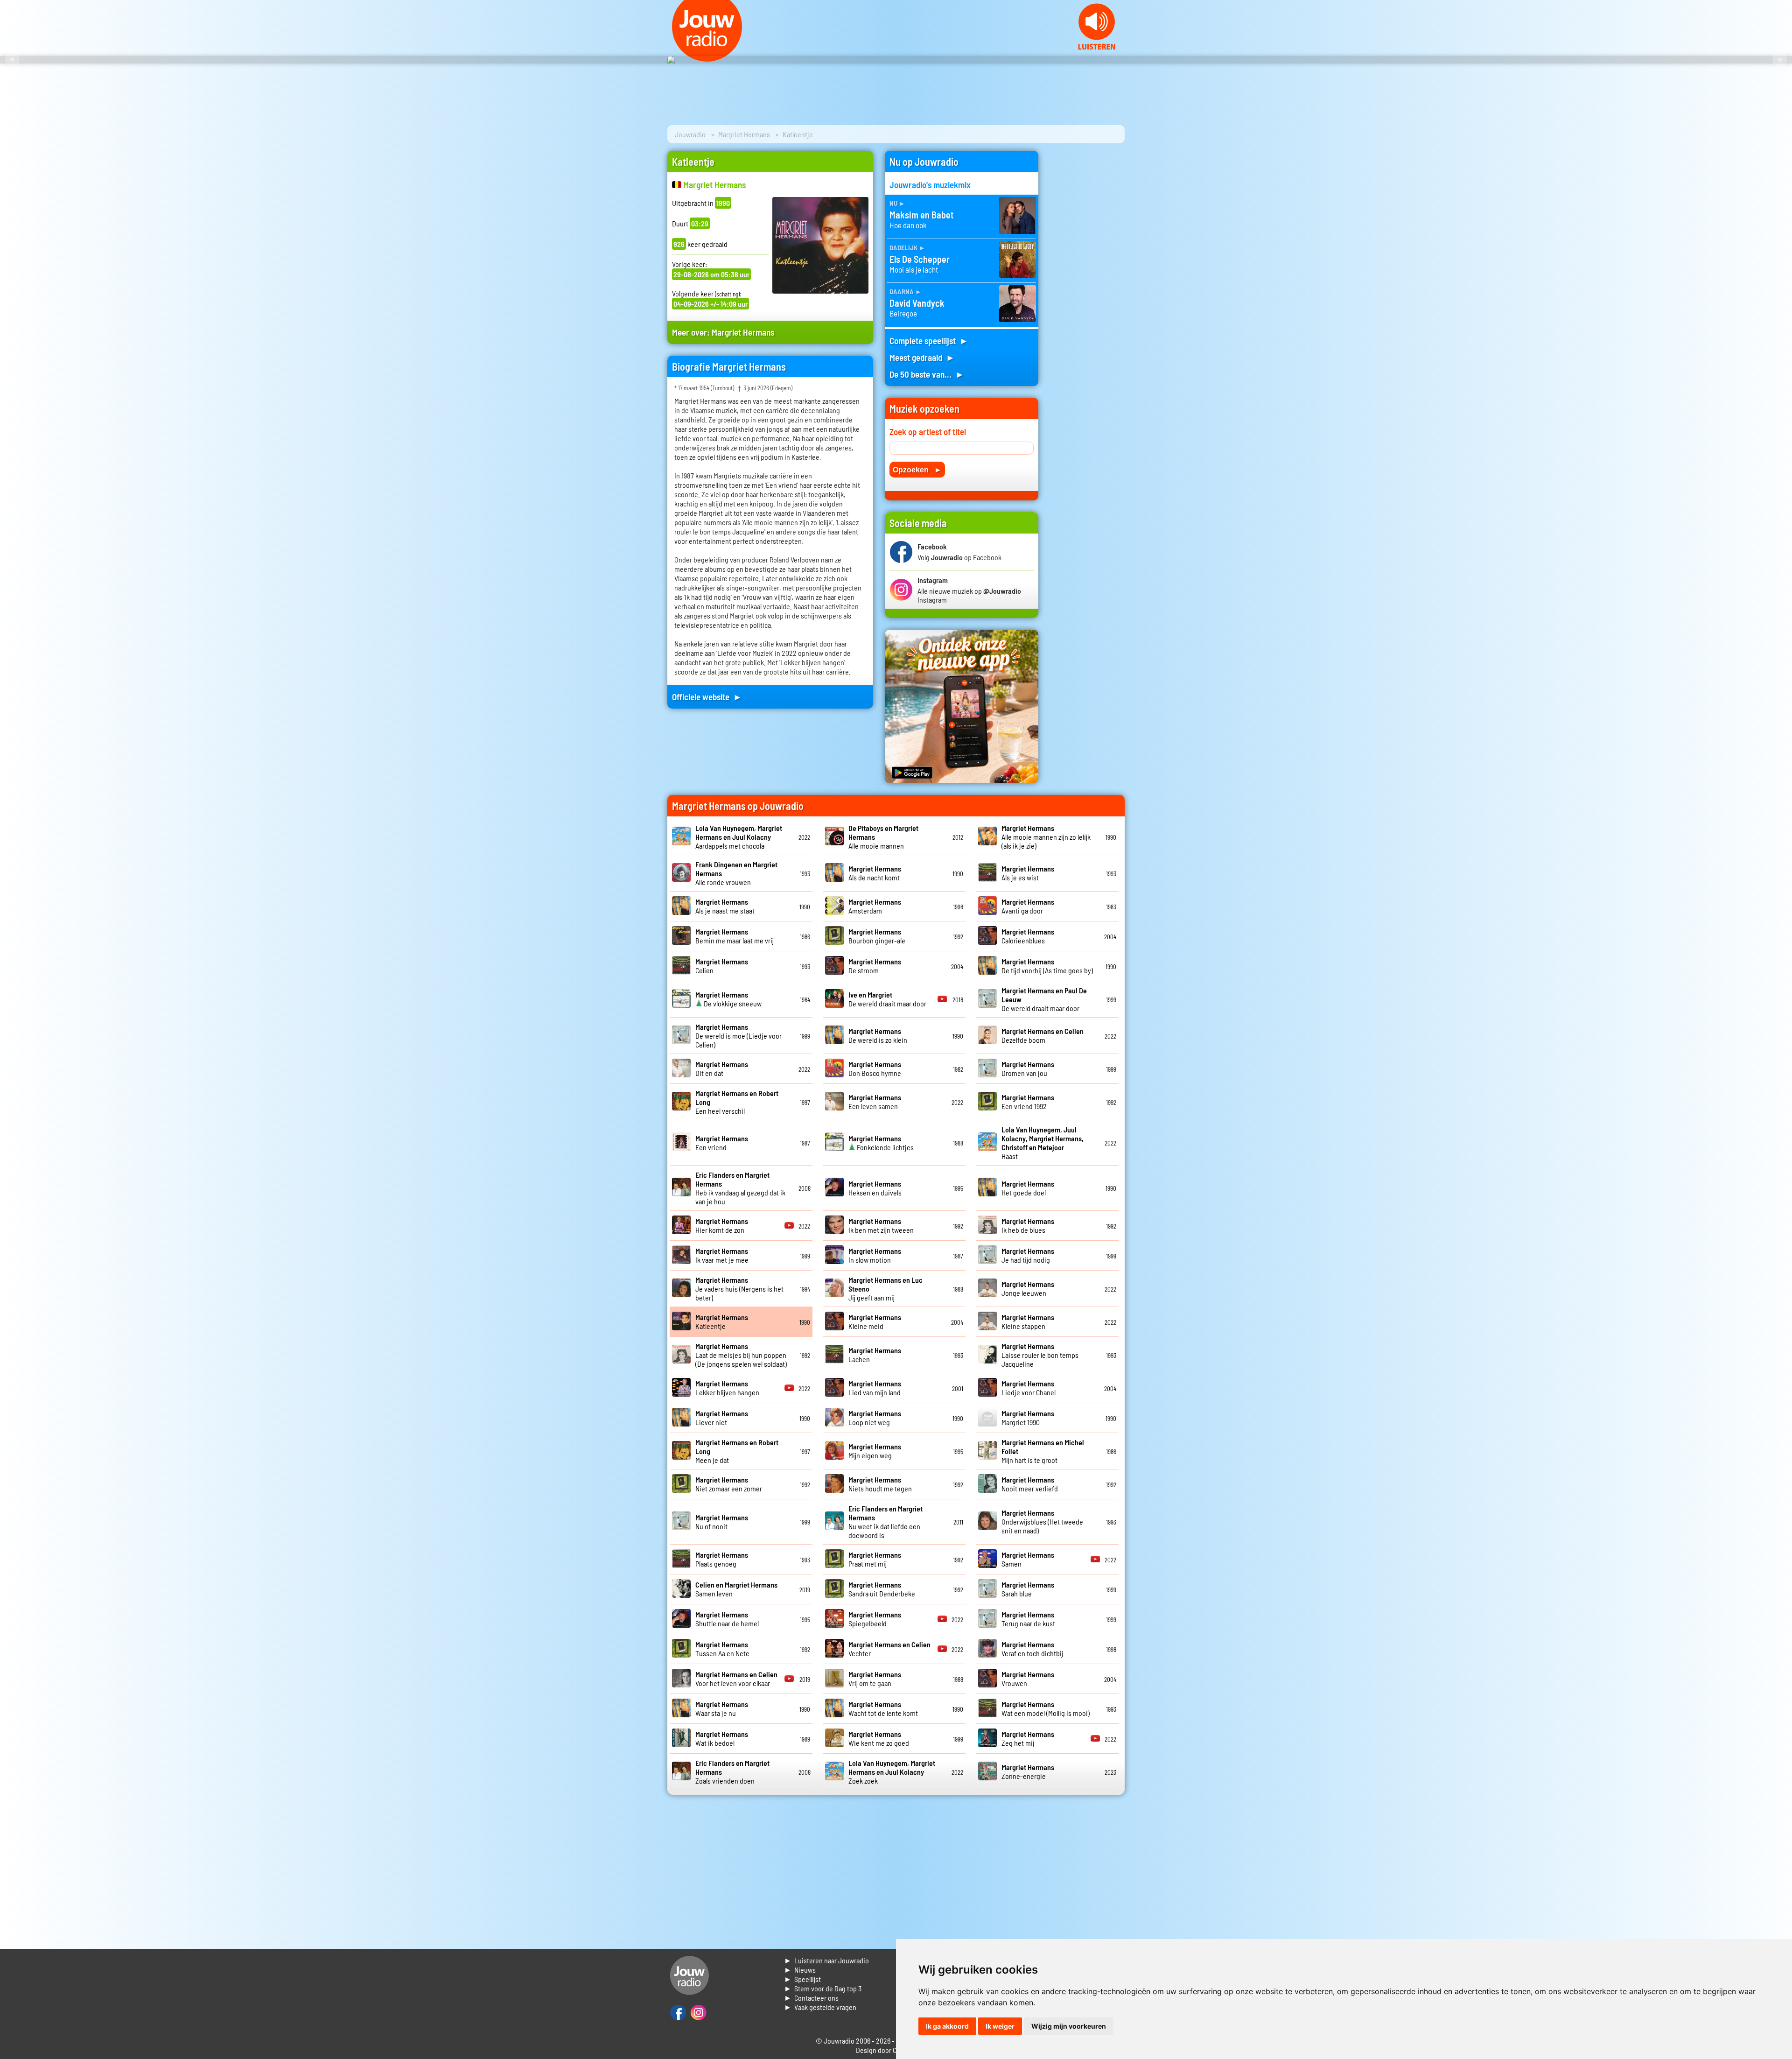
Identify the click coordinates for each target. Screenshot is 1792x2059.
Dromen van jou (1028, 1068)
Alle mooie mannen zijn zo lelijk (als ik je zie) (1046, 837)
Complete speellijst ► (929, 341)
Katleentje (722, 1321)
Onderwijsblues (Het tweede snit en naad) (1042, 1521)
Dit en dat (722, 1068)
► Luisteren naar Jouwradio (826, 1960)
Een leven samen (875, 1102)
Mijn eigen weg (875, 1451)
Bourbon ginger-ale (877, 936)
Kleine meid (875, 1321)
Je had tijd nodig (1028, 1255)
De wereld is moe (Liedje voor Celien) (738, 1036)
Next (1780, 60)
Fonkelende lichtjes (881, 1143)
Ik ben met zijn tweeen (881, 1225)
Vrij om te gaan (875, 1679)
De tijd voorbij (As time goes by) (1047, 966)
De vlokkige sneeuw (728, 999)
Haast (1043, 1143)
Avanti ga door (1028, 906)
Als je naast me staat (725, 906)
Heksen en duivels (875, 1188)
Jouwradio (690, 134)
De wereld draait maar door (887, 999)
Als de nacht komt (875, 873)
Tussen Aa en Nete (722, 1649)
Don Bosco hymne (875, 1068)
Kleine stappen (1028, 1321)
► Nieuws (800, 1970)
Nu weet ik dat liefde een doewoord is (885, 1522)
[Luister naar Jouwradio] (1097, 47)
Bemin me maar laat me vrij (735, 936)
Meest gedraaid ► (922, 357)
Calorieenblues (1028, 936)
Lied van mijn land (875, 1388)
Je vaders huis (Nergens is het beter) (739, 1289)
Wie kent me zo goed (879, 1738)
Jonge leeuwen (1028, 1288)
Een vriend (722, 1143)
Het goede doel (1028, 1188)
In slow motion (875, 1255)
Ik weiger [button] (1000, 2026)
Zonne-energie (1028, 1771)
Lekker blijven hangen (727, 1388)
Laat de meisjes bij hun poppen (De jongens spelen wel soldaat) (741, 1355)
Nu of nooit (722, 1522)
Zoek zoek (892, 1772)
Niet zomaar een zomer (729, 1484)
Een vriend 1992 (1028, 1102)
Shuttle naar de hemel (727, 1619)
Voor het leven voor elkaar (736, 1679)
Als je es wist (1028, 873)
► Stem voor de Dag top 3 (823, 1988)
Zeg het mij (1028, 1738)
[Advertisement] (1087, 291)
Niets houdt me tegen (880, 1484)
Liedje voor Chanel (1029, 1388)
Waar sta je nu (722, 1708)
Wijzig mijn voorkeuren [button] (1069, 2026)
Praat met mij (875, 1559)
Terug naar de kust (1028, 1619)
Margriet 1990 (1028, 1418)
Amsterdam (875, 906)
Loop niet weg (875, 1418)
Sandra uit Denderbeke (882, 1589)
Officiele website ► (707, 697)
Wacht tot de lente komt (883, 1708)
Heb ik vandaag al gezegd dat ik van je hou (740, 1188)
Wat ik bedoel (722, 1738)
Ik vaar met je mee (722, 1255)
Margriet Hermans (744, 134)
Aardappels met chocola (739, 837)
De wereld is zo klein (878, 1035)
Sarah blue (1028, 1589)
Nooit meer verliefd (1030, 1484)
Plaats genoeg (722, 1559)
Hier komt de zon (722, 1225)
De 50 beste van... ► (927, 374)
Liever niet (722, 1418)
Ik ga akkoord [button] (947, 2026)
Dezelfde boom (1043, 1035)
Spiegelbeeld (875, 1619)
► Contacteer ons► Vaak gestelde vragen (820, 2002)
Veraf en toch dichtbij (1032, 1649)
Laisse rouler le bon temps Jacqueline (1040, 1355)
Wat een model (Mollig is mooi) (1046, 1708)
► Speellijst (802, 1979)
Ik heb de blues (1028, 1225)
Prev (12, 60)
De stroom (875, 966)
